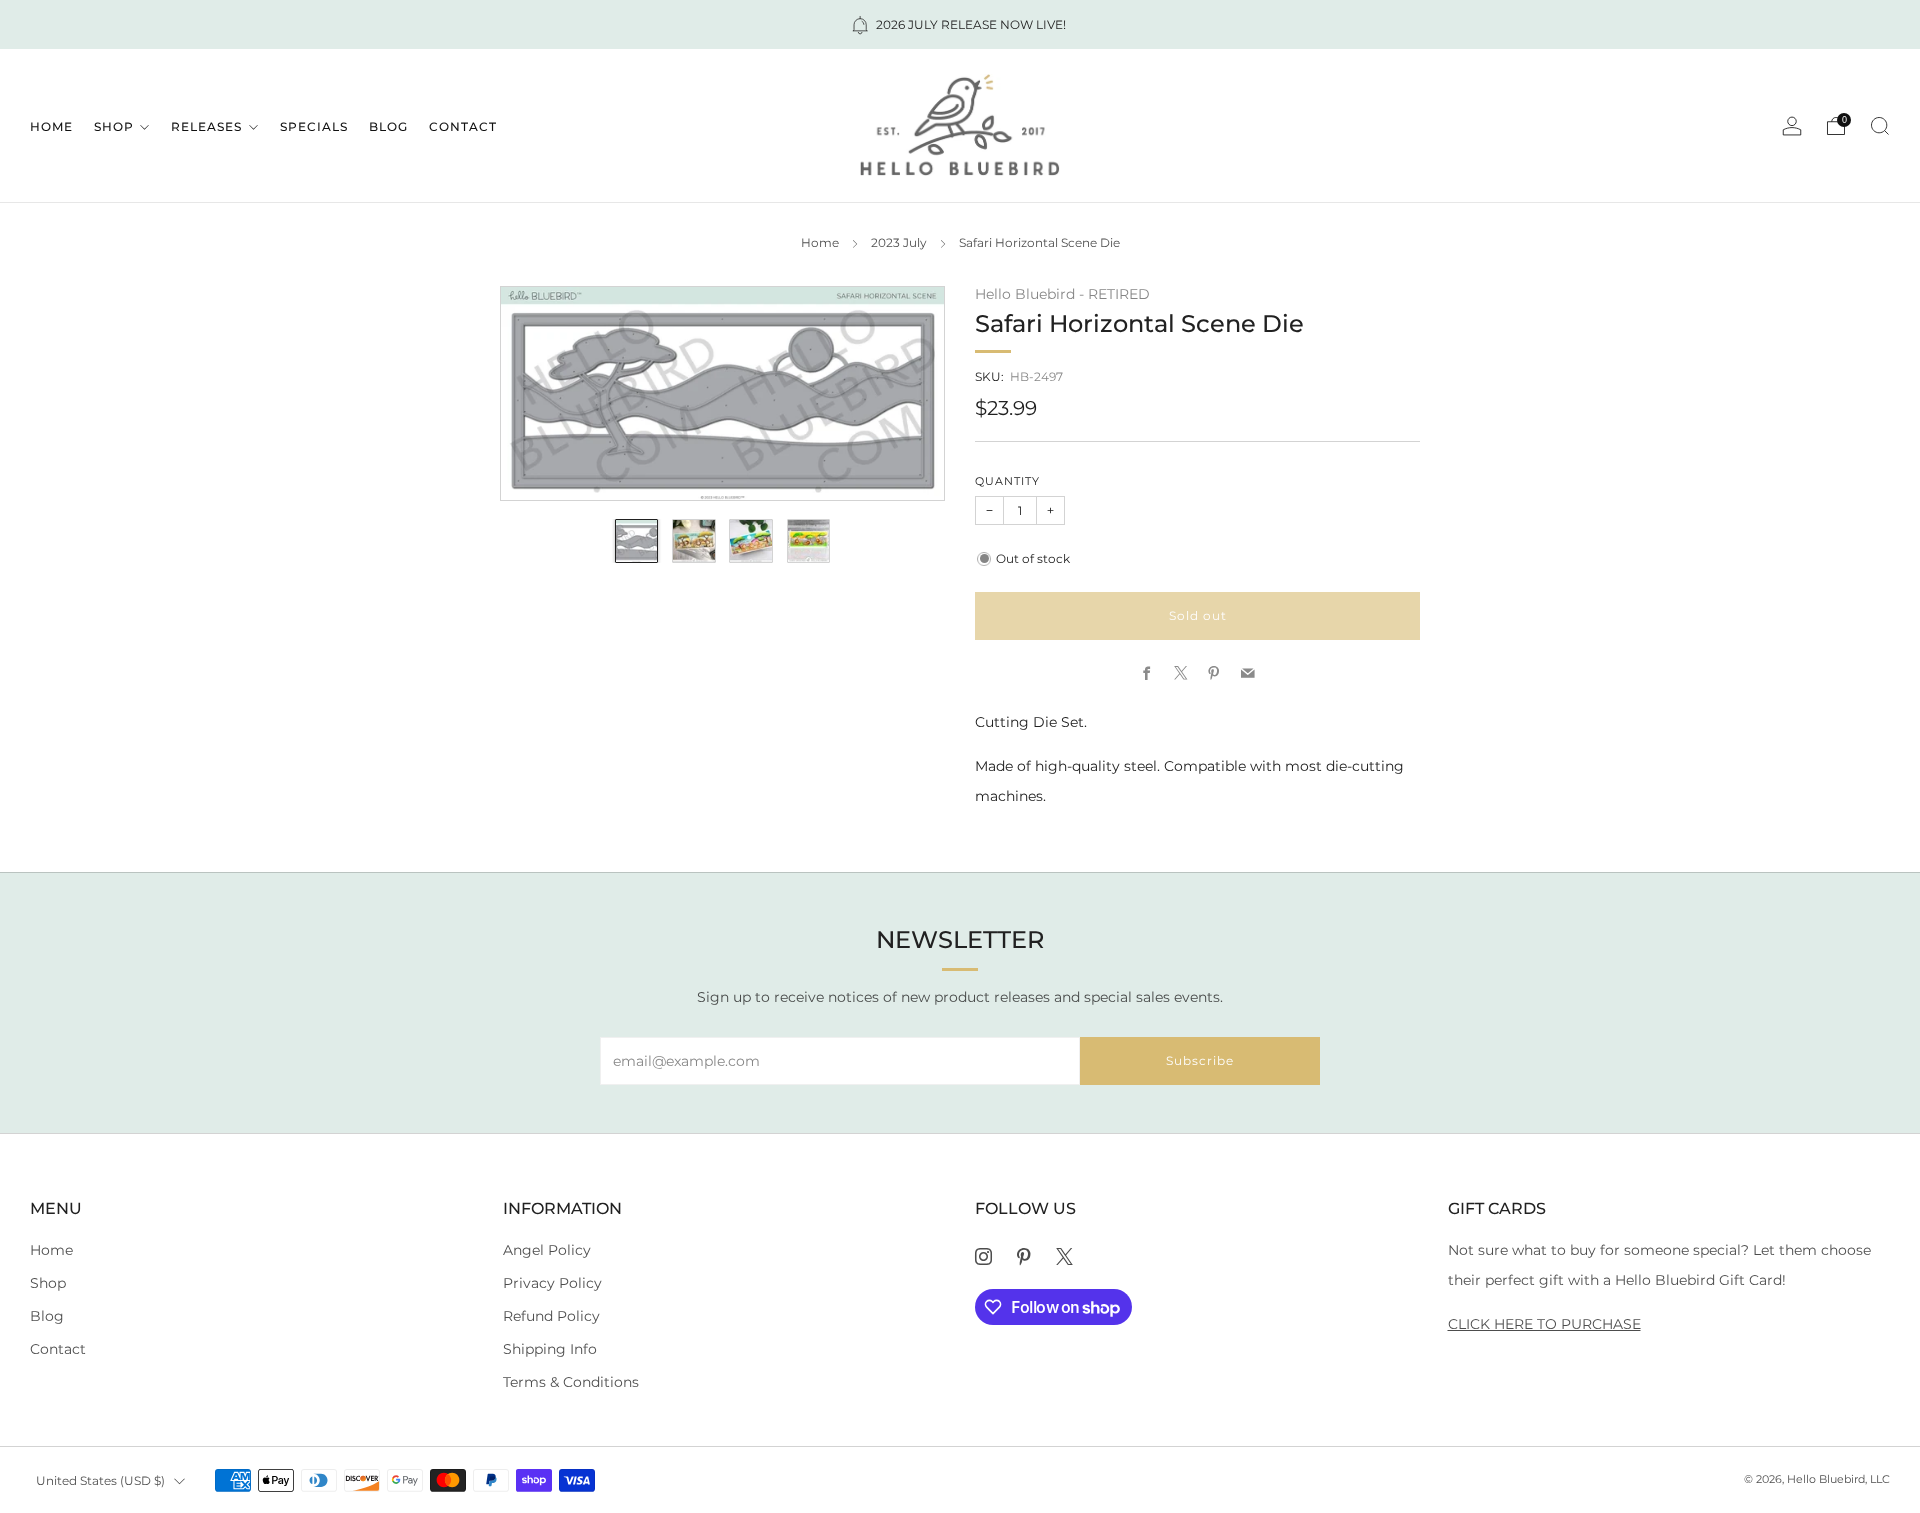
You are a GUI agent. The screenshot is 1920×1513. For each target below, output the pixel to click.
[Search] (1880, 126)
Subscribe (1200, 1060)
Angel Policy (547, 1250)
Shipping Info (550, 1349)
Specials (314, 126)
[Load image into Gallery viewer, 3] (751, 541)
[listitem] (960, 24)
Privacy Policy (552, 1283)
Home (51, 126)
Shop (114, 126)
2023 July (899, 243)
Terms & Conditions (571, 1382)
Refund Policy (551, 1316)
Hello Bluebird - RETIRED (1062, 294)
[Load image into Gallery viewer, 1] (637, 541)
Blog (388, 126)
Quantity (1007, 481)
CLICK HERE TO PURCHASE (1544, 1324)
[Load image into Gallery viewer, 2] (694, 541)
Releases (206, 126)
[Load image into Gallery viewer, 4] (809, 541)
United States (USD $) (100, 1480)
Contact (463, 126)
